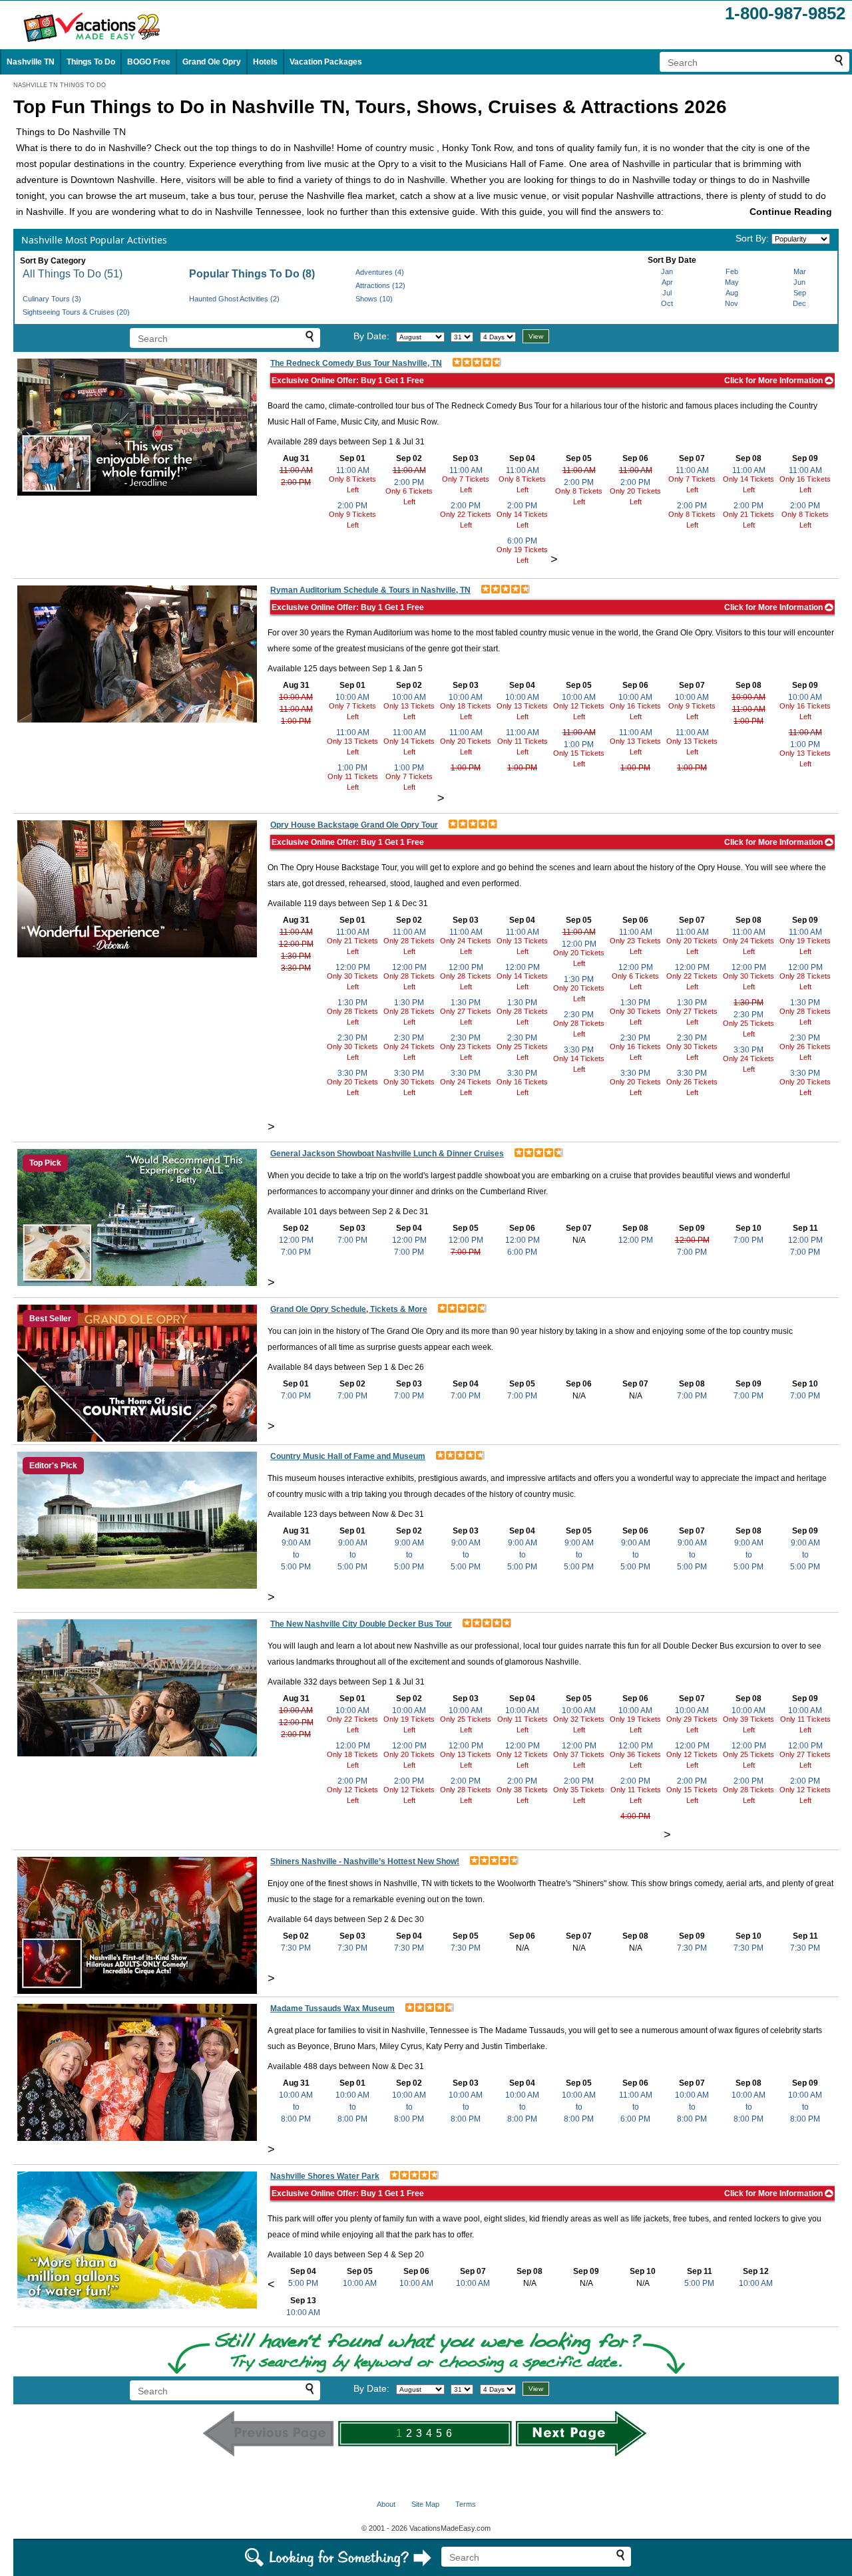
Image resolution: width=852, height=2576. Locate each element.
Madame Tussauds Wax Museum (332, 2009)
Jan (667, 271)
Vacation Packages (326, 62)
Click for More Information (774, 381)
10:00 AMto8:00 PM (296, 2107)
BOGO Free (149, 62)
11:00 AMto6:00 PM (636, 2107)
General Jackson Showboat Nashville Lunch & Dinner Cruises (387, 1154)
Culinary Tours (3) (52, 299)
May (732, 282)
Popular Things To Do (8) (252, 274)
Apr (667, 282)
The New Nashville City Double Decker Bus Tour (361, 1624)
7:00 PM (296, 1252)
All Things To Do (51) (73, 274)
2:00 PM (296, 482)
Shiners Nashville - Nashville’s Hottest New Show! (365, 1861)
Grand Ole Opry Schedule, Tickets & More (349, 1309)
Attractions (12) (380, 285)
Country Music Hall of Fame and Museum (348, 1456)
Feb (732, 271)
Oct (667, 303)
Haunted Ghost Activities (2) (234, 299)
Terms (466, 2504)
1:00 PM (296, 721)
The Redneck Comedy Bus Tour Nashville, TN (356, 363)
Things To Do (91, 62)
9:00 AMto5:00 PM (296, 1555)
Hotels (265, 62)
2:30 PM (352, 1038)
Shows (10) (374, 299)
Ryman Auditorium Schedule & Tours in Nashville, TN (370, 590)
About (386, 2504)
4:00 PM (635, 1816)
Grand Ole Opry (212, 62)
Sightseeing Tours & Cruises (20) (76, 312)
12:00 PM (296, 944)
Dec (799, 303)
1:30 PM (296, 956)
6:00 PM (522, 541)
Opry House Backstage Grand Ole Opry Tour (354, 825)
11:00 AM (296, 470)
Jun (799, 282)
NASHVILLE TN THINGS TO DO (60, 85)
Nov (732, 303)
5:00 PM (303, 2283)
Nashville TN (31, 62)
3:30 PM (296, 968)
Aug (732, 293)
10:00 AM (296, 697)
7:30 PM (296, 1948)
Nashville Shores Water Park (325, 2176)
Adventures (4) (380, 272)
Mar (800, 271)
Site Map (425, 2504)
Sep (800, 293)
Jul (667, 293)
